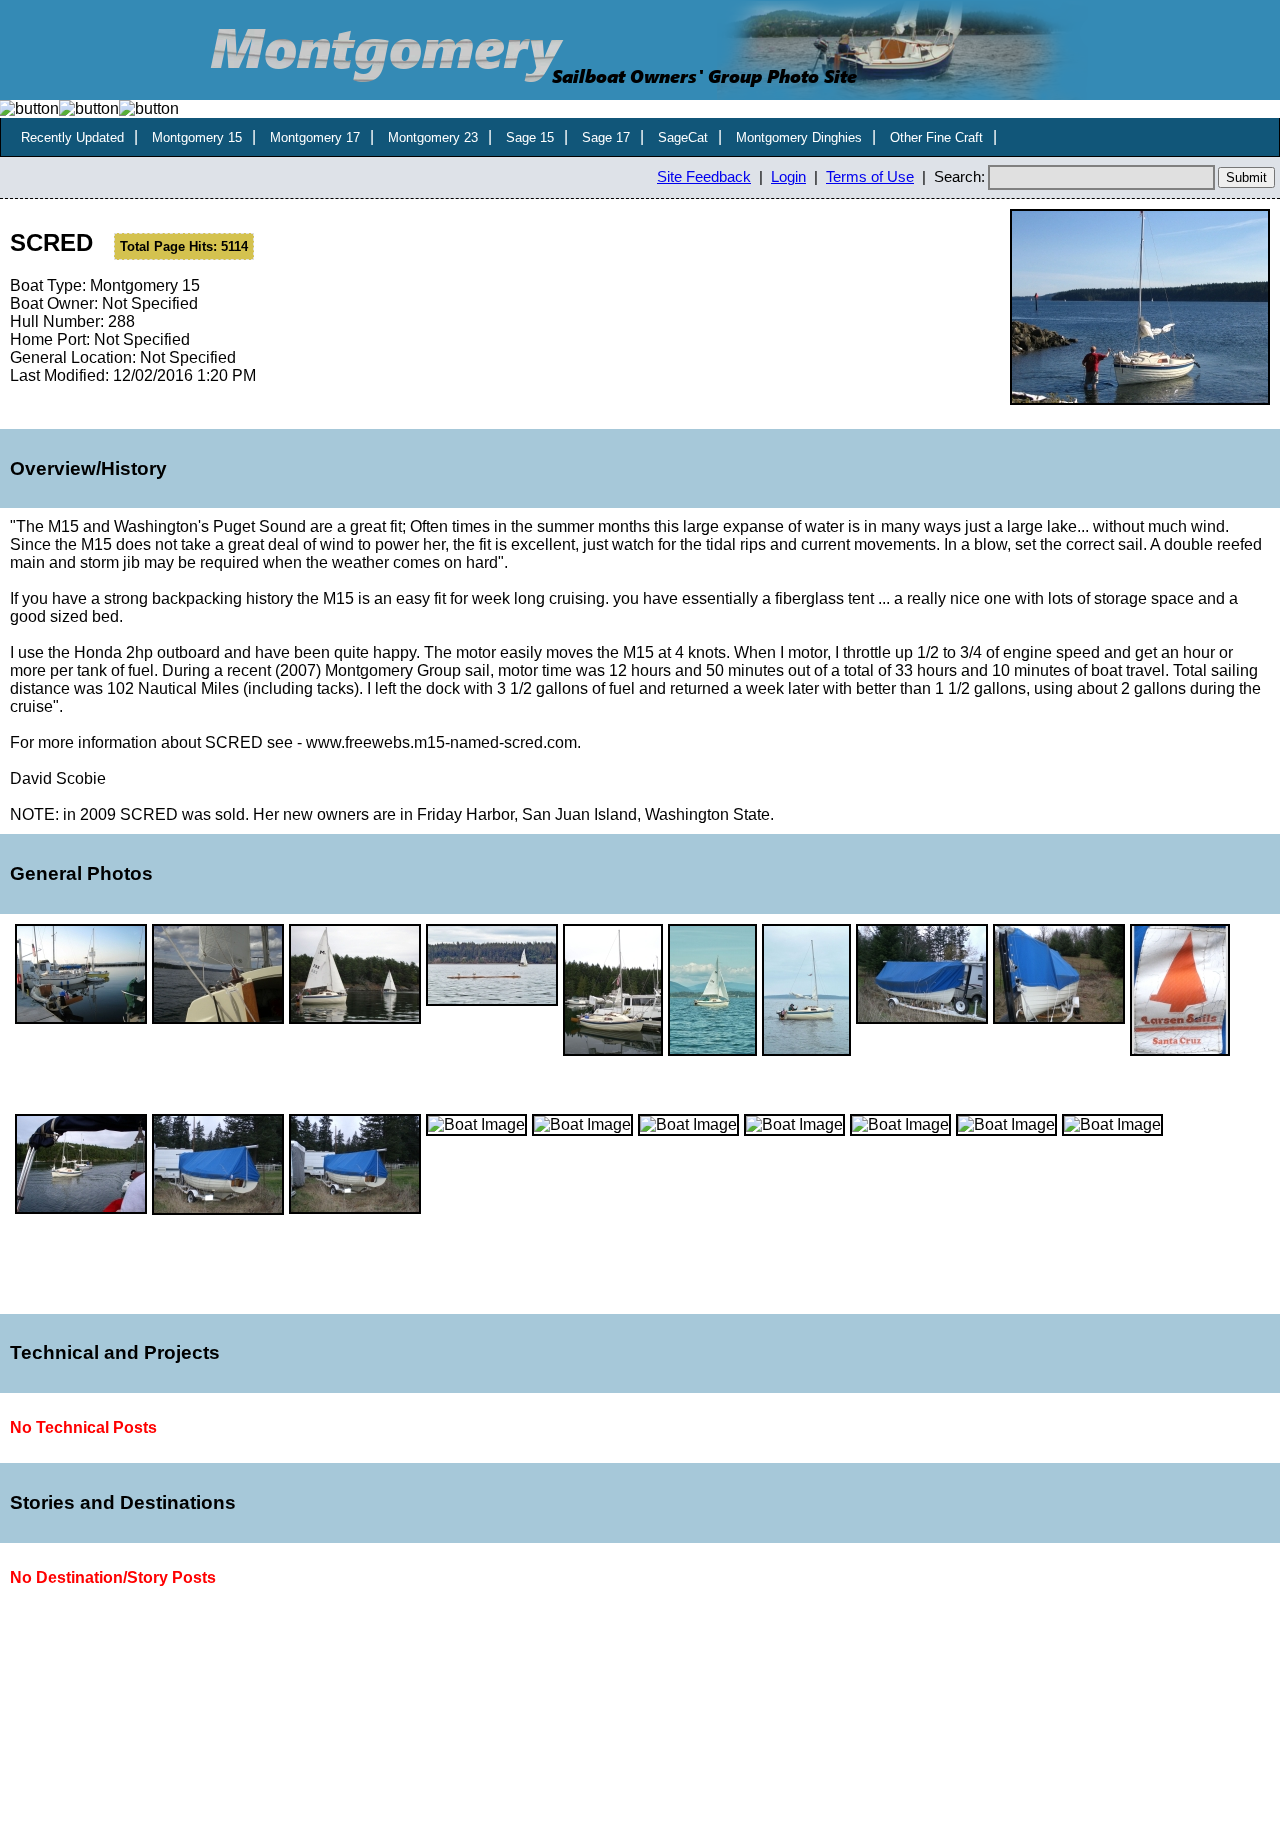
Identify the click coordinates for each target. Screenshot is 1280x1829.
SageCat (683, 137)
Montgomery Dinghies (799, 137)
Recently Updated (72, 137)
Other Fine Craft (936, 137)
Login (788, 177)
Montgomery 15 (197, 137)
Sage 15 (530, 137)
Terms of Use (870, 177)
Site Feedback (704, 177)
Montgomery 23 (433, 137)
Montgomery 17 (315, 137)
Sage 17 (606, 137)
